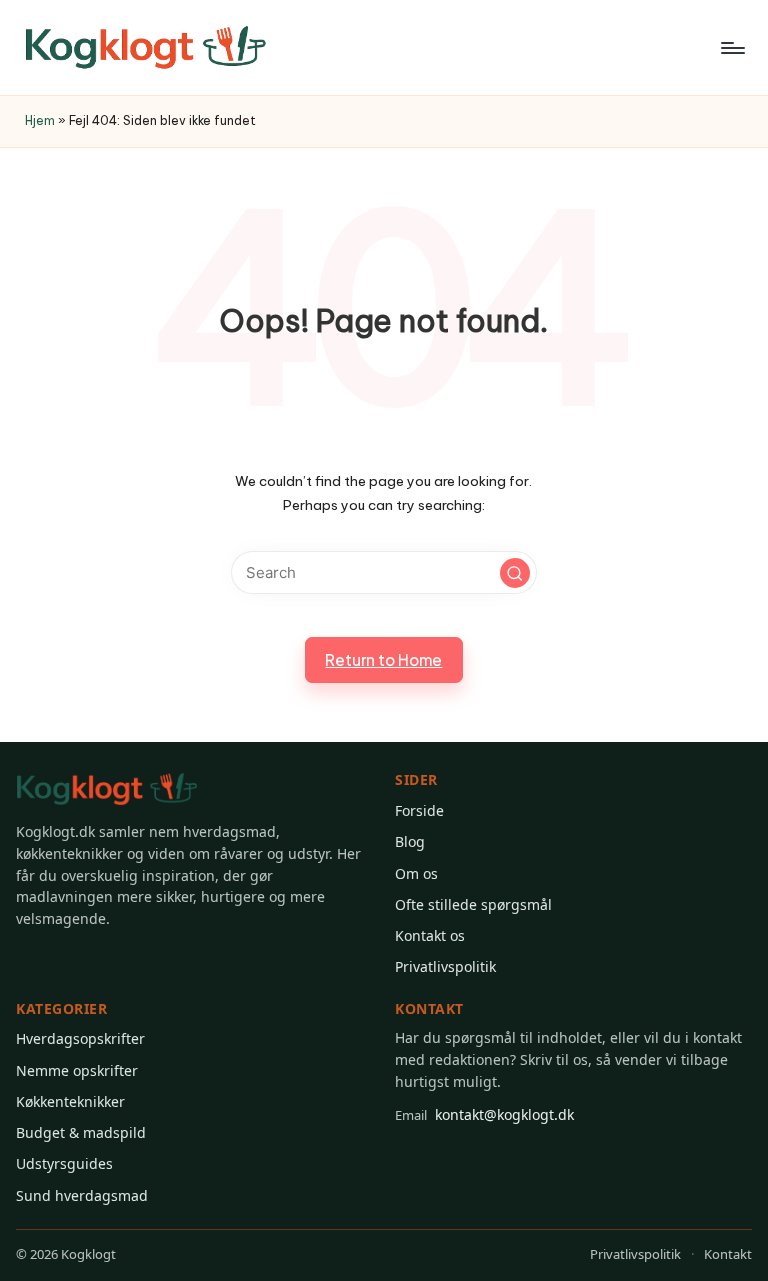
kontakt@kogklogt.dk (484, 1114)
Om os (416, 873)
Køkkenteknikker (70, 1101)
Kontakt (728, 1254)
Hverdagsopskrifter (80, 1038)
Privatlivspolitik (445, 966)
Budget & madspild (81, 1132)
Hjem (40, 120)
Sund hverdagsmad (82, 1195)
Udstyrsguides (64, 1163)
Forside (419, 810)
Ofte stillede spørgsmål (473, 904)
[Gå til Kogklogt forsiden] (107, 789)
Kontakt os (430, 935)
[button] (515, 573)
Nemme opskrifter (77, 1070)
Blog (410, 841)
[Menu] (731, 48)
